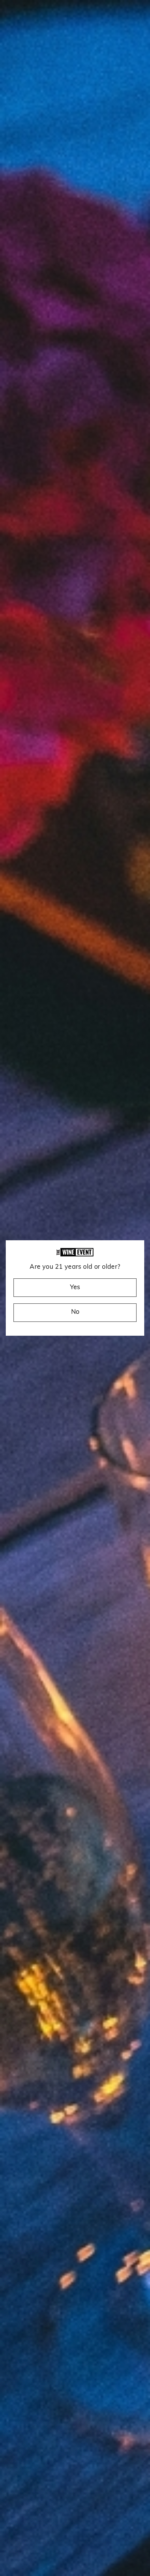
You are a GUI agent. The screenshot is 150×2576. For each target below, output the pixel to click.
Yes (75, 1288)
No (75, 1312)
